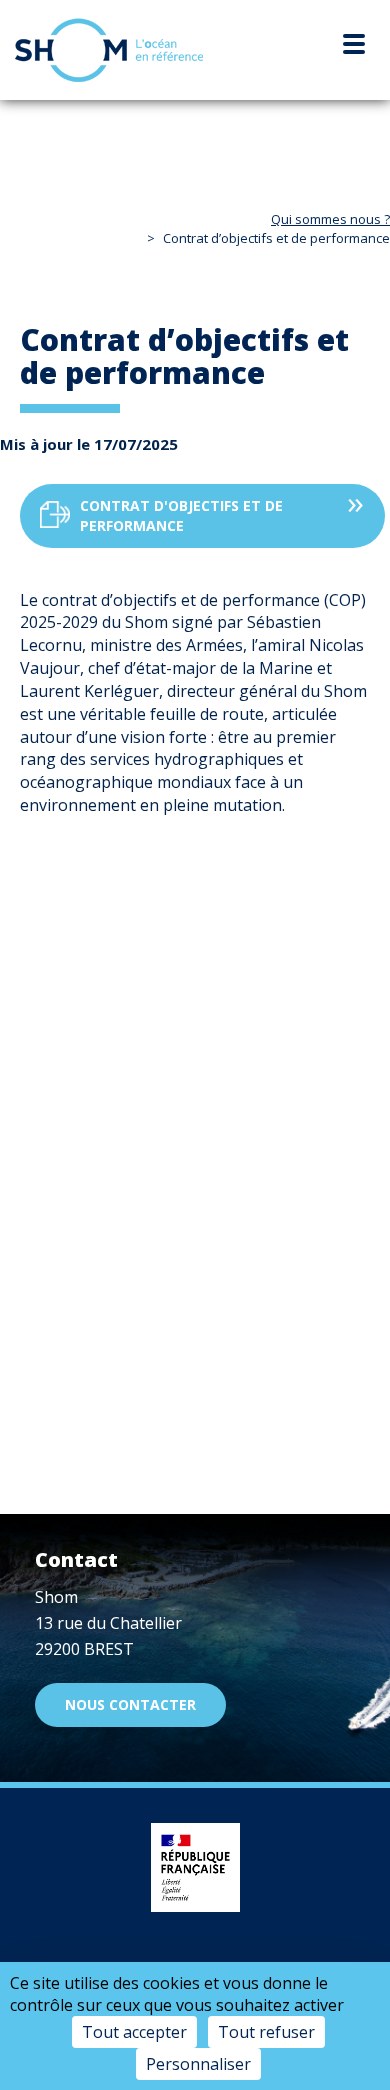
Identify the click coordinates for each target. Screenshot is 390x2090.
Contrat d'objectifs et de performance (181, 515)
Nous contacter (130, 1704)
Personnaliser (198, 2064)
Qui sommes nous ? (330, 219)
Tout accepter (134, 2032)
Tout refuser (266, 2032)
